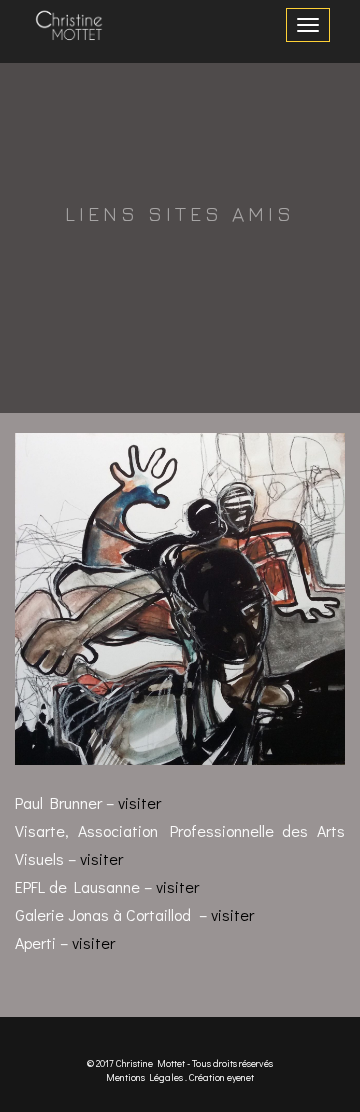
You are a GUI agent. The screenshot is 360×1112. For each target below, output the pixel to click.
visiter (139, 802)
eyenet (240, 1077)
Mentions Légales (144, 1077)
